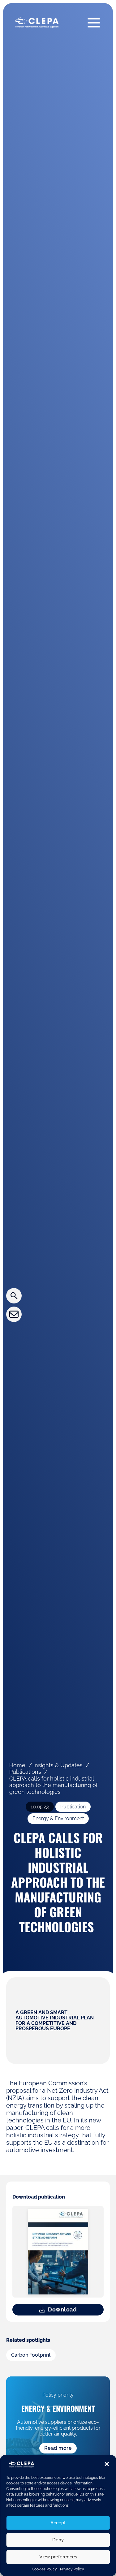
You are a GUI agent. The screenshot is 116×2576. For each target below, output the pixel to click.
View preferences (58, 2557)
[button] (107, 2464)
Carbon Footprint (31, 2355)
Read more (58, 2448)
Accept (58, 2523)
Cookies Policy (44, 2569)
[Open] (94, 22)
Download (62, 2309)
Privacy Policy (72, 2569)
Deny (58, 2540)
